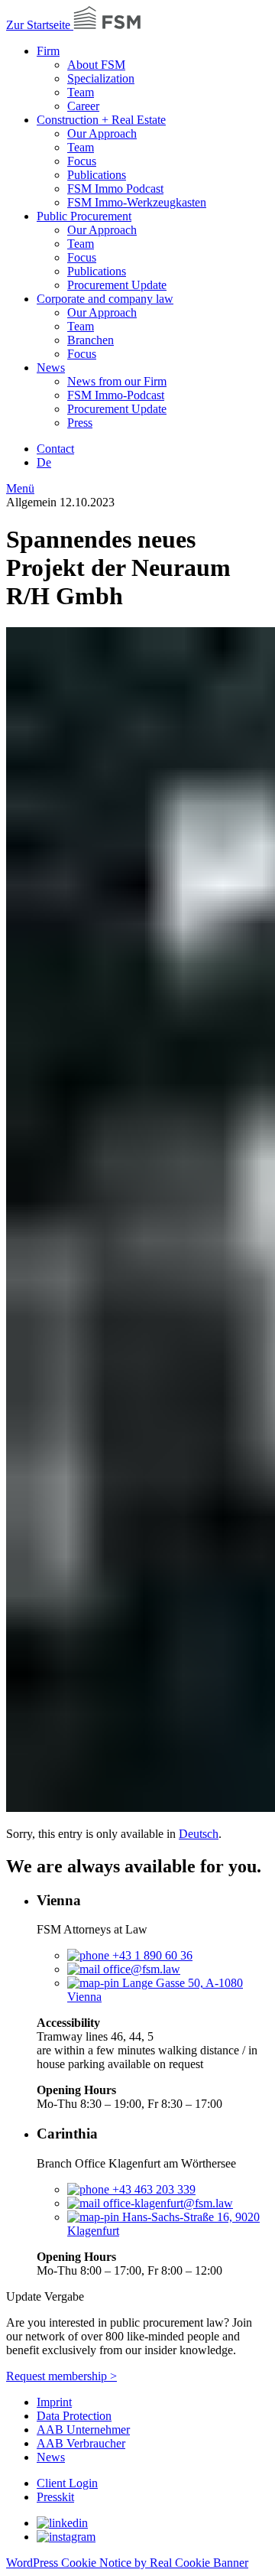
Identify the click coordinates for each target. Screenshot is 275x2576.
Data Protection (74, 2416)
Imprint (54, 2402)
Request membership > (61, 2376)
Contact (55, 449)
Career (83, 106)
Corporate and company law (105, 299)
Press (80, 423)
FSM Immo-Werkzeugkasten (137, 202)
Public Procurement (84, 216)
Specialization (101, 78)
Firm (48, 51)
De (44, 462)
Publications (97, 175)
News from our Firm (117, 381)
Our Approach (102, 133)
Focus (82, 161)
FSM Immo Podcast (115, 189)
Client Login (67, 2483)
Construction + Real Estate (101, 120)
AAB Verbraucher (81, 2443)
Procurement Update (117, 285)
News (51, 368)
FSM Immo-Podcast (116, 395)
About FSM (96, 65)
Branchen (91, 340)
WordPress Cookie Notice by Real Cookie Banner (127, 2563)
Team (81, 92)
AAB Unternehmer (83, 2430)
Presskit (55, 2497)
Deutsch (199, 1834)
